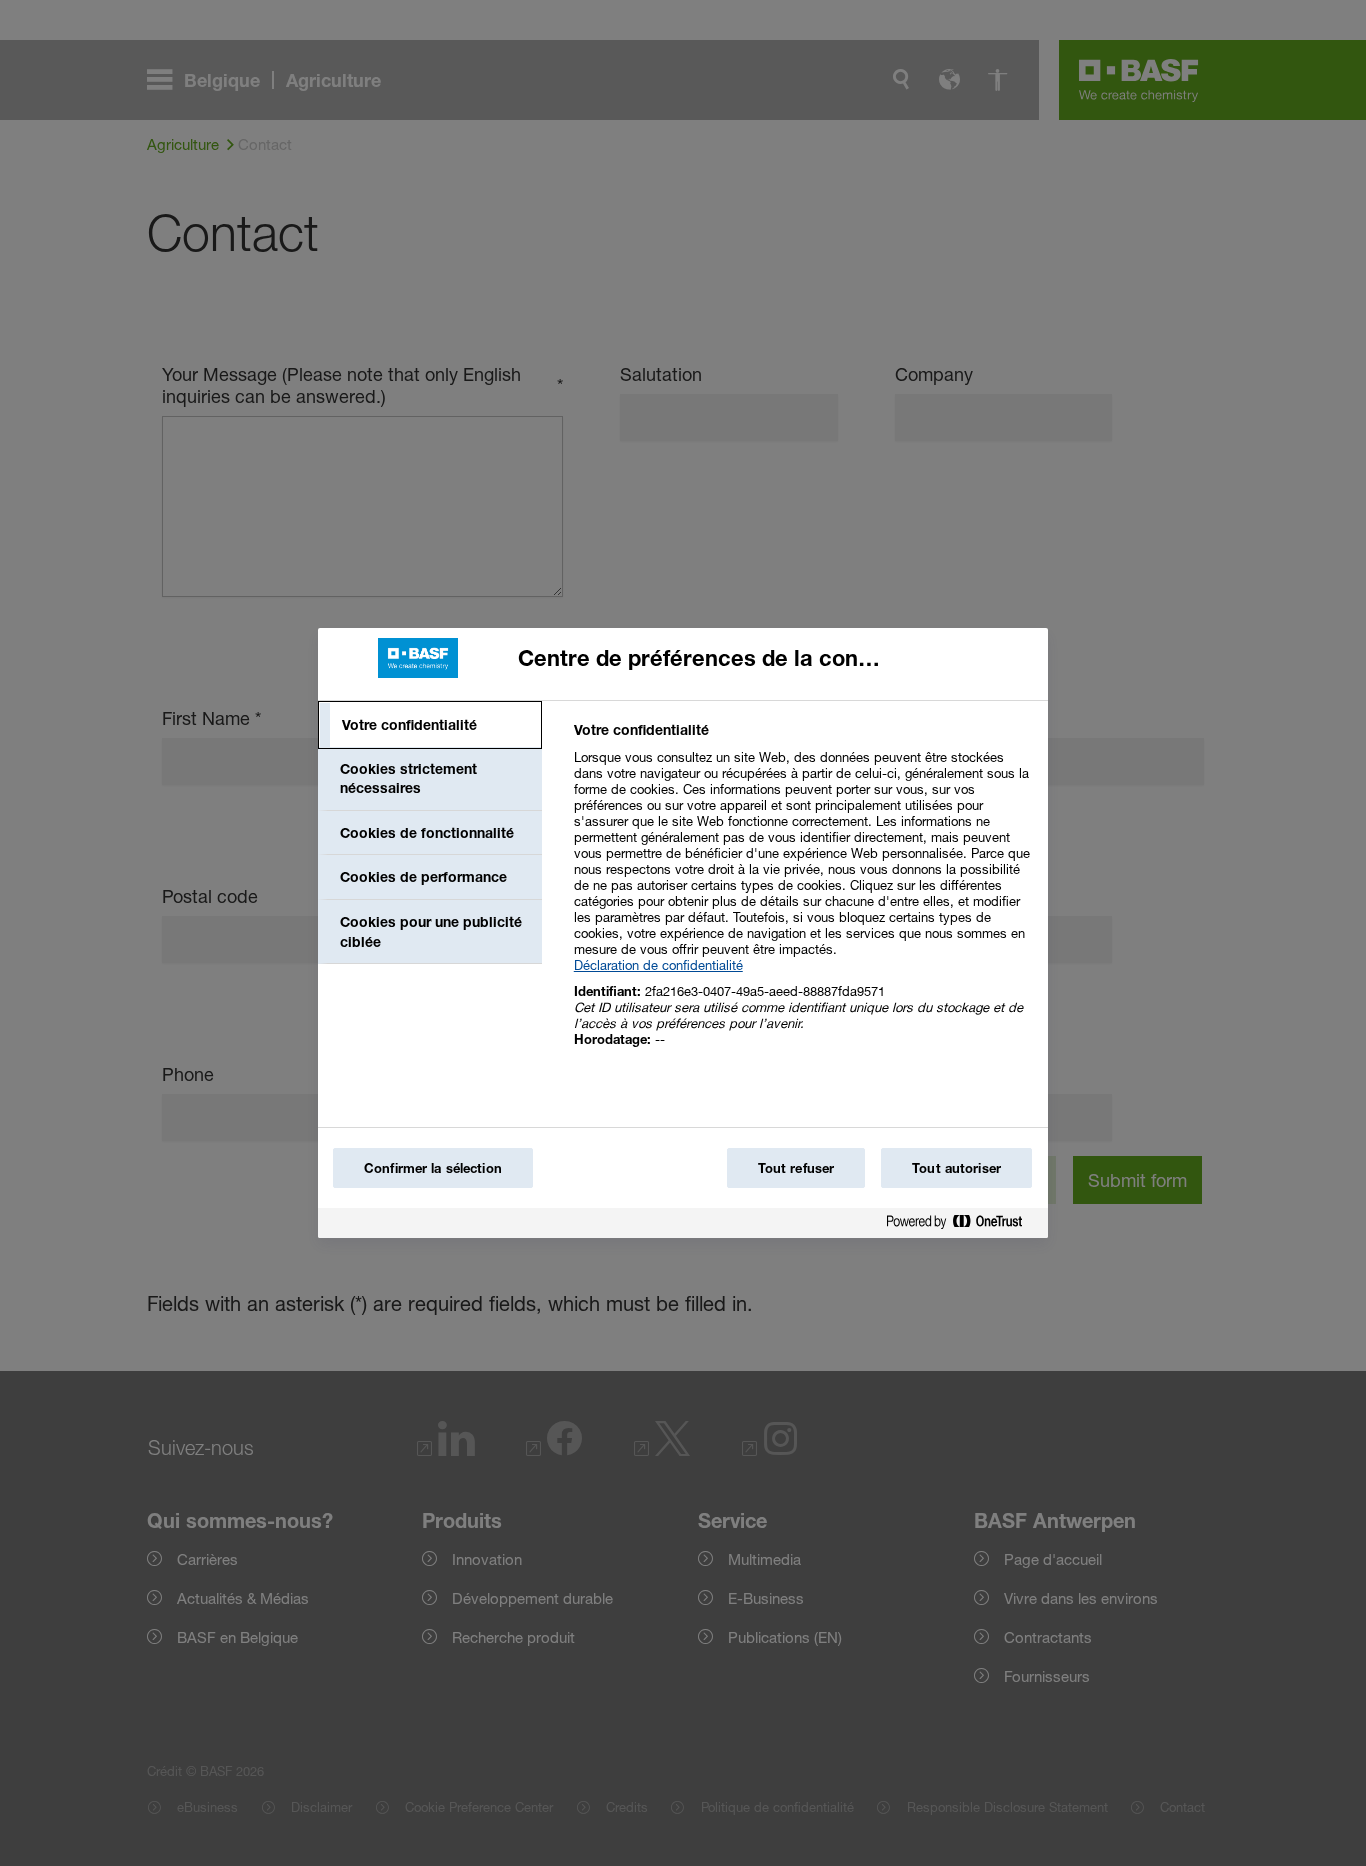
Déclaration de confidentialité (658, 965)
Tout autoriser (956, 1168)
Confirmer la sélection (433, 1168)
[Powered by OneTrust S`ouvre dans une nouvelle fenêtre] (962, 1225)
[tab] (430, 725)
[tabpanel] (802, 895)
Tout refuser (796, 1168)
